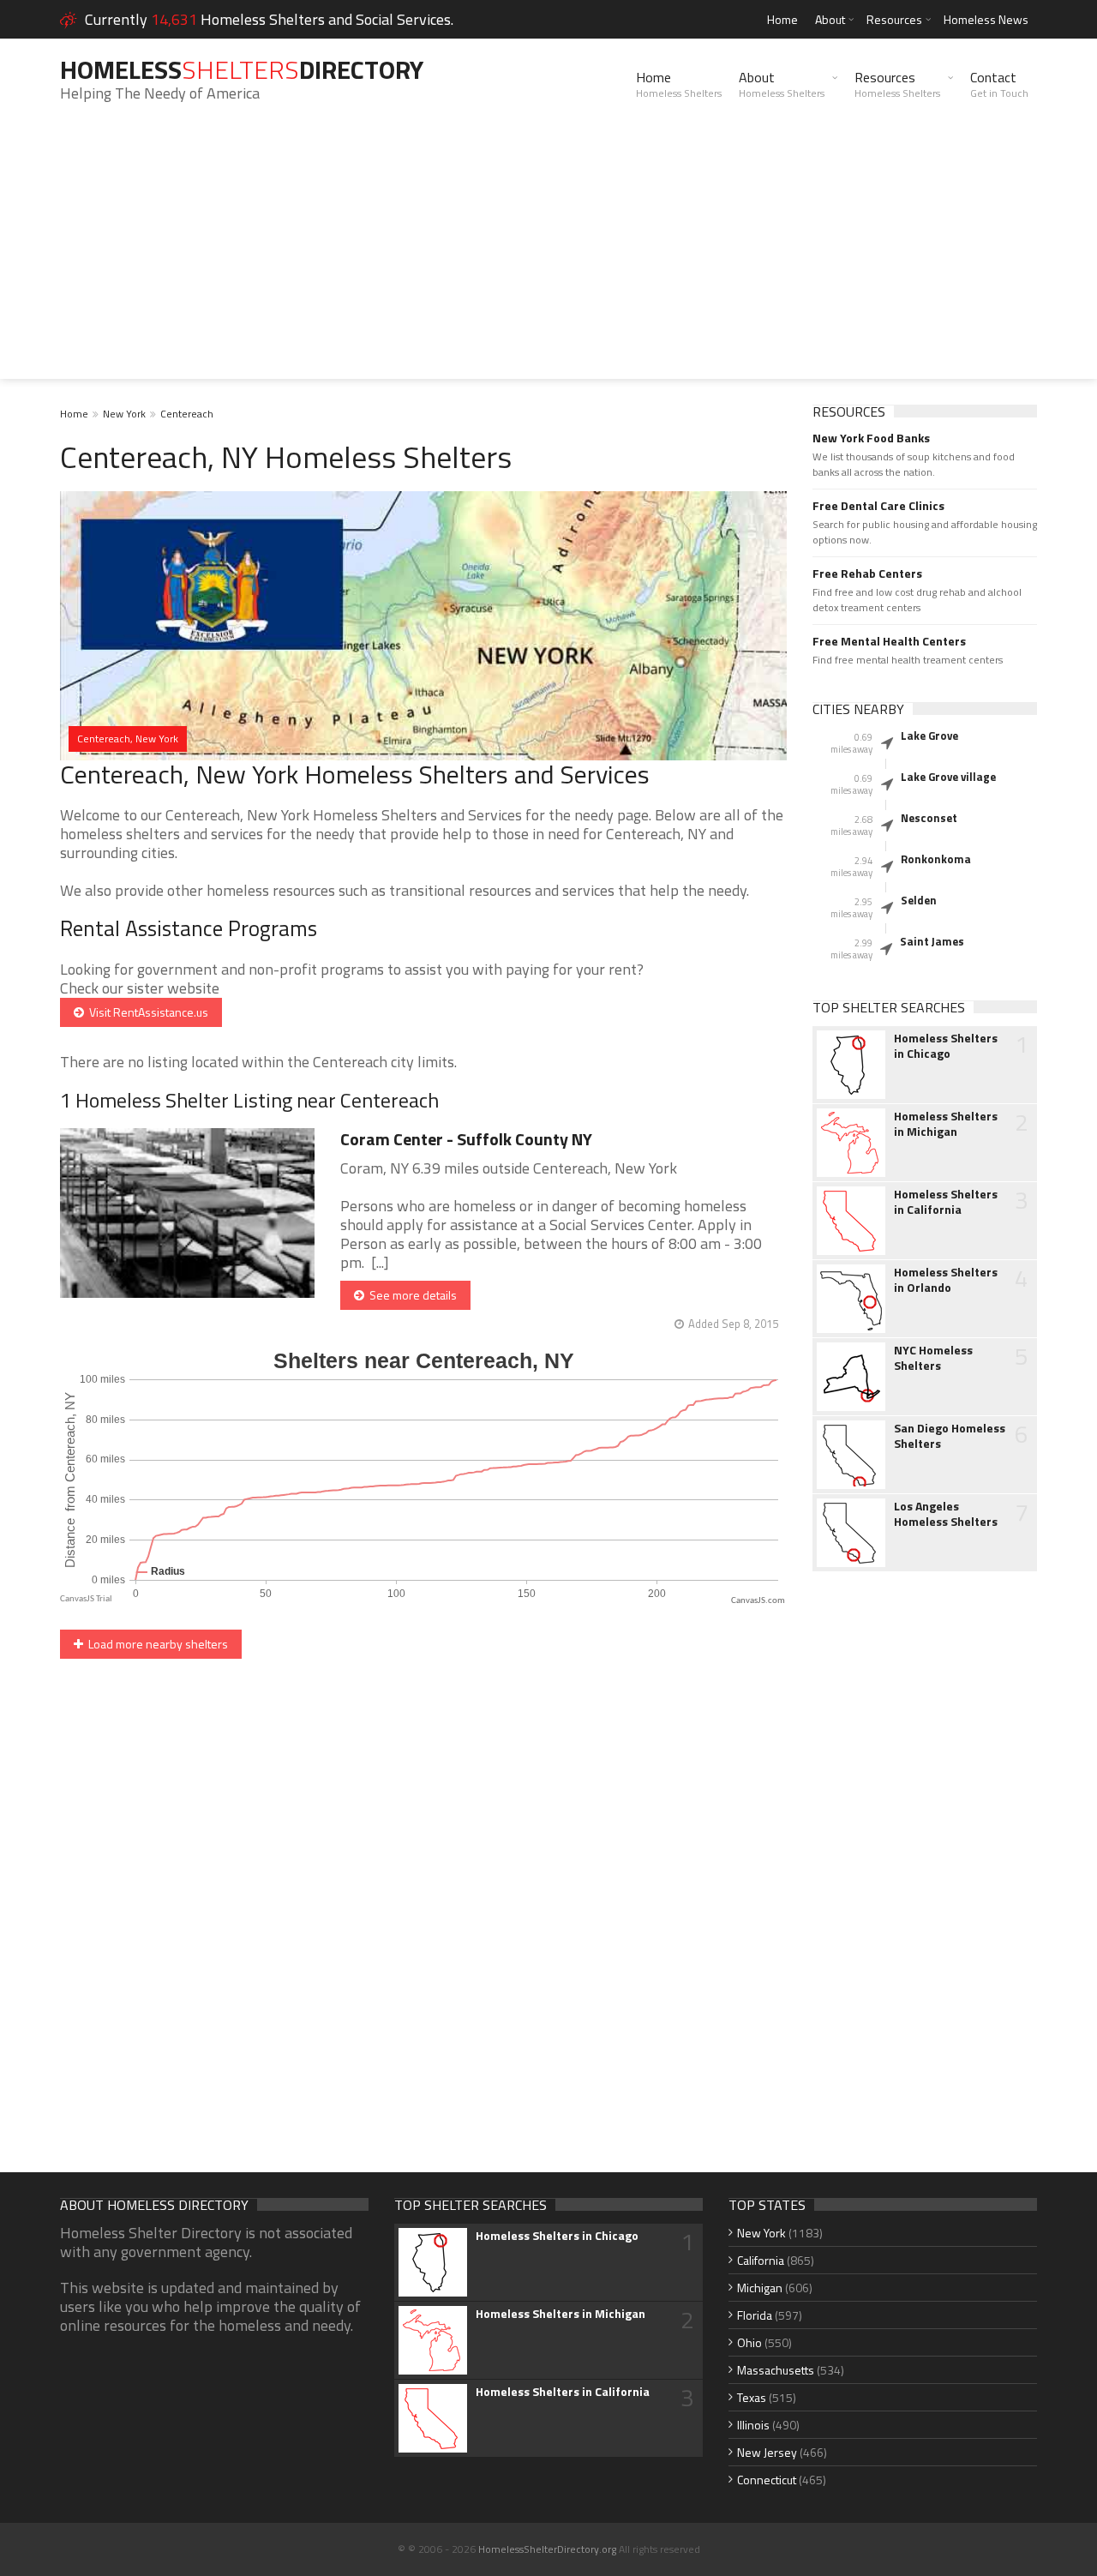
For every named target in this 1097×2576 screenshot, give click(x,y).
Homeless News (986, 19)
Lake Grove (929, 736)
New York (124, 414)
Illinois (753, 2425)
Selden (919, 900)
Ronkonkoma (936, 859)
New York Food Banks (871, 438)
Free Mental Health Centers (889, 641)
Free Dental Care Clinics (878, 506)
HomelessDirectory (242, 69)
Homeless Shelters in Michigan (946, 1124)
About (830, 19)
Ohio (749, 2342)
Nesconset (929, 818)
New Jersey (767, 2452)
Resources (894, 19)
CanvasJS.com (758, 1601)
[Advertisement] (548, 259)
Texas (752, 2397)
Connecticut (767, 2480)
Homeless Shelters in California (946, 1202)
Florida (755, 2315)
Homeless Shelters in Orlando (946, 1280)
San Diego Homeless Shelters (950, 1436)
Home (782, 19)
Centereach (187, 414)
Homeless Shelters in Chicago (946, 1046)
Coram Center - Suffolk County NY (466, 1139)
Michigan (760, 2288)
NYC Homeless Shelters (933, 1358)
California (761, 2260)
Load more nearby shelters (156, 1644)
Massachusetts (776, 2370)
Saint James (932, 941)
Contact (999, 84)
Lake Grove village (948, 777)
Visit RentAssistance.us (146, 1012)
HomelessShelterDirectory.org (547, 2549)
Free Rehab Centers (867, 573)
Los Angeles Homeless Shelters (946, 1514)
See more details (411, 1295)
